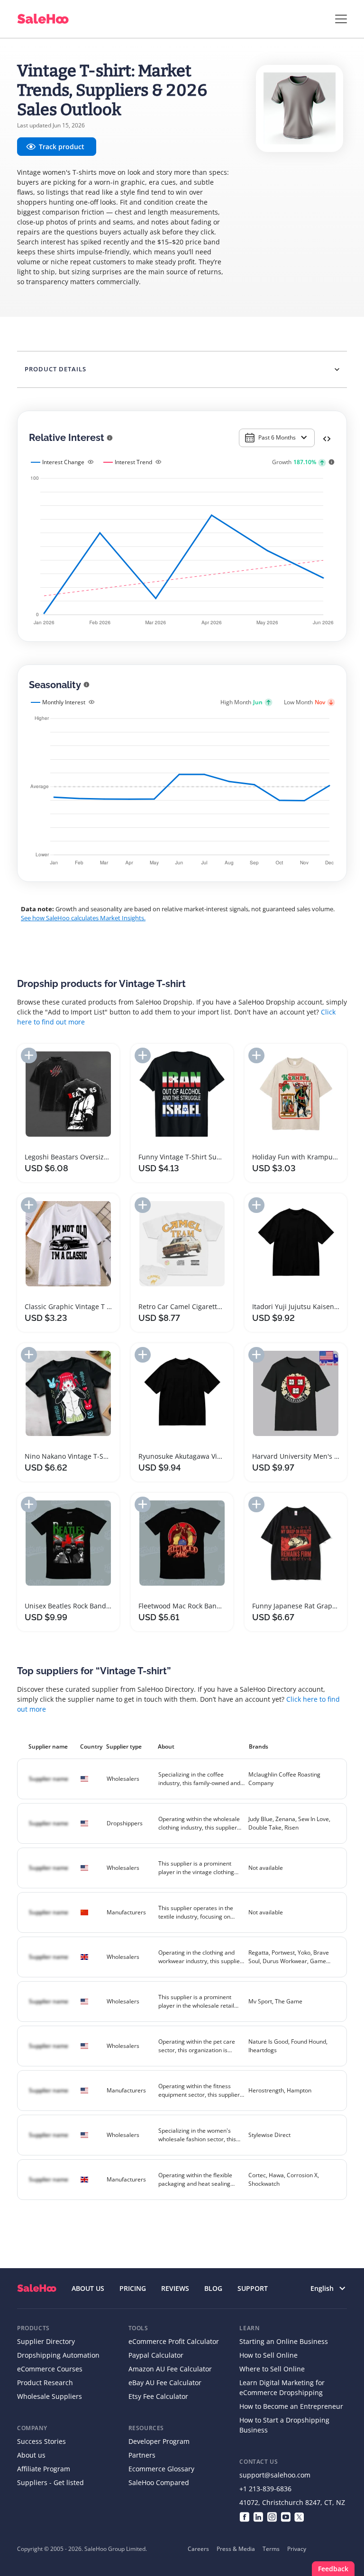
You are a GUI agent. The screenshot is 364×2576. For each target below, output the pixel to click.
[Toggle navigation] (341, 19)
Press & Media (236, 2549)
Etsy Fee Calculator (158, 2396)
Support (253, 2288)
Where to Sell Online (272, 2369)
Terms (271, 2549)
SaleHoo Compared (159, 2482)
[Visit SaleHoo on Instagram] (272, 2516)
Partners (142, 2455)
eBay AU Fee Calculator (165, 2383)
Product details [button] (55, 369)
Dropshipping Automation (58, 2355)
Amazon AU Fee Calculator (170, 2369)
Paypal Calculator (156, 2355)
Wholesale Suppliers (50, 2396)
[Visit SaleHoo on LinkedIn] (258, 2516)
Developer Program (159, 2441)
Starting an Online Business (284, 2341)
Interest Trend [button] (133, 462)
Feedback (333, 2569)
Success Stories (41, 2441)
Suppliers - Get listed (50, 2482)
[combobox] (277, 438)
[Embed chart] (327, 438)
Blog (213, 2288)
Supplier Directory (46, 2341)
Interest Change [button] (63, 462)
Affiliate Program (44, 2469)
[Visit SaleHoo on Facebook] (244, 2516)
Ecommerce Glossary (161, 2469)
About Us (88, 2288)
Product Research (45, 2383)
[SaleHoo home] (37, 2288)
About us (31, 2455)
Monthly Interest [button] (64, 702)
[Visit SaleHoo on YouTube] (286, 2516)
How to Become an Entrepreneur (291, 2406)
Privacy (297, 2549)
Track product (62, 147)
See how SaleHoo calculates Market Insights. (83, 918)
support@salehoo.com (275, 2475)
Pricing (133, 2288)
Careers (198, 2549)
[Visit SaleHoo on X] (299, 2516)
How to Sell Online (268, 2355)
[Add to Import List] (29, 1055)
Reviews (175, 2288)
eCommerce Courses (50, 2369)
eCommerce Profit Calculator (174, 2341)
